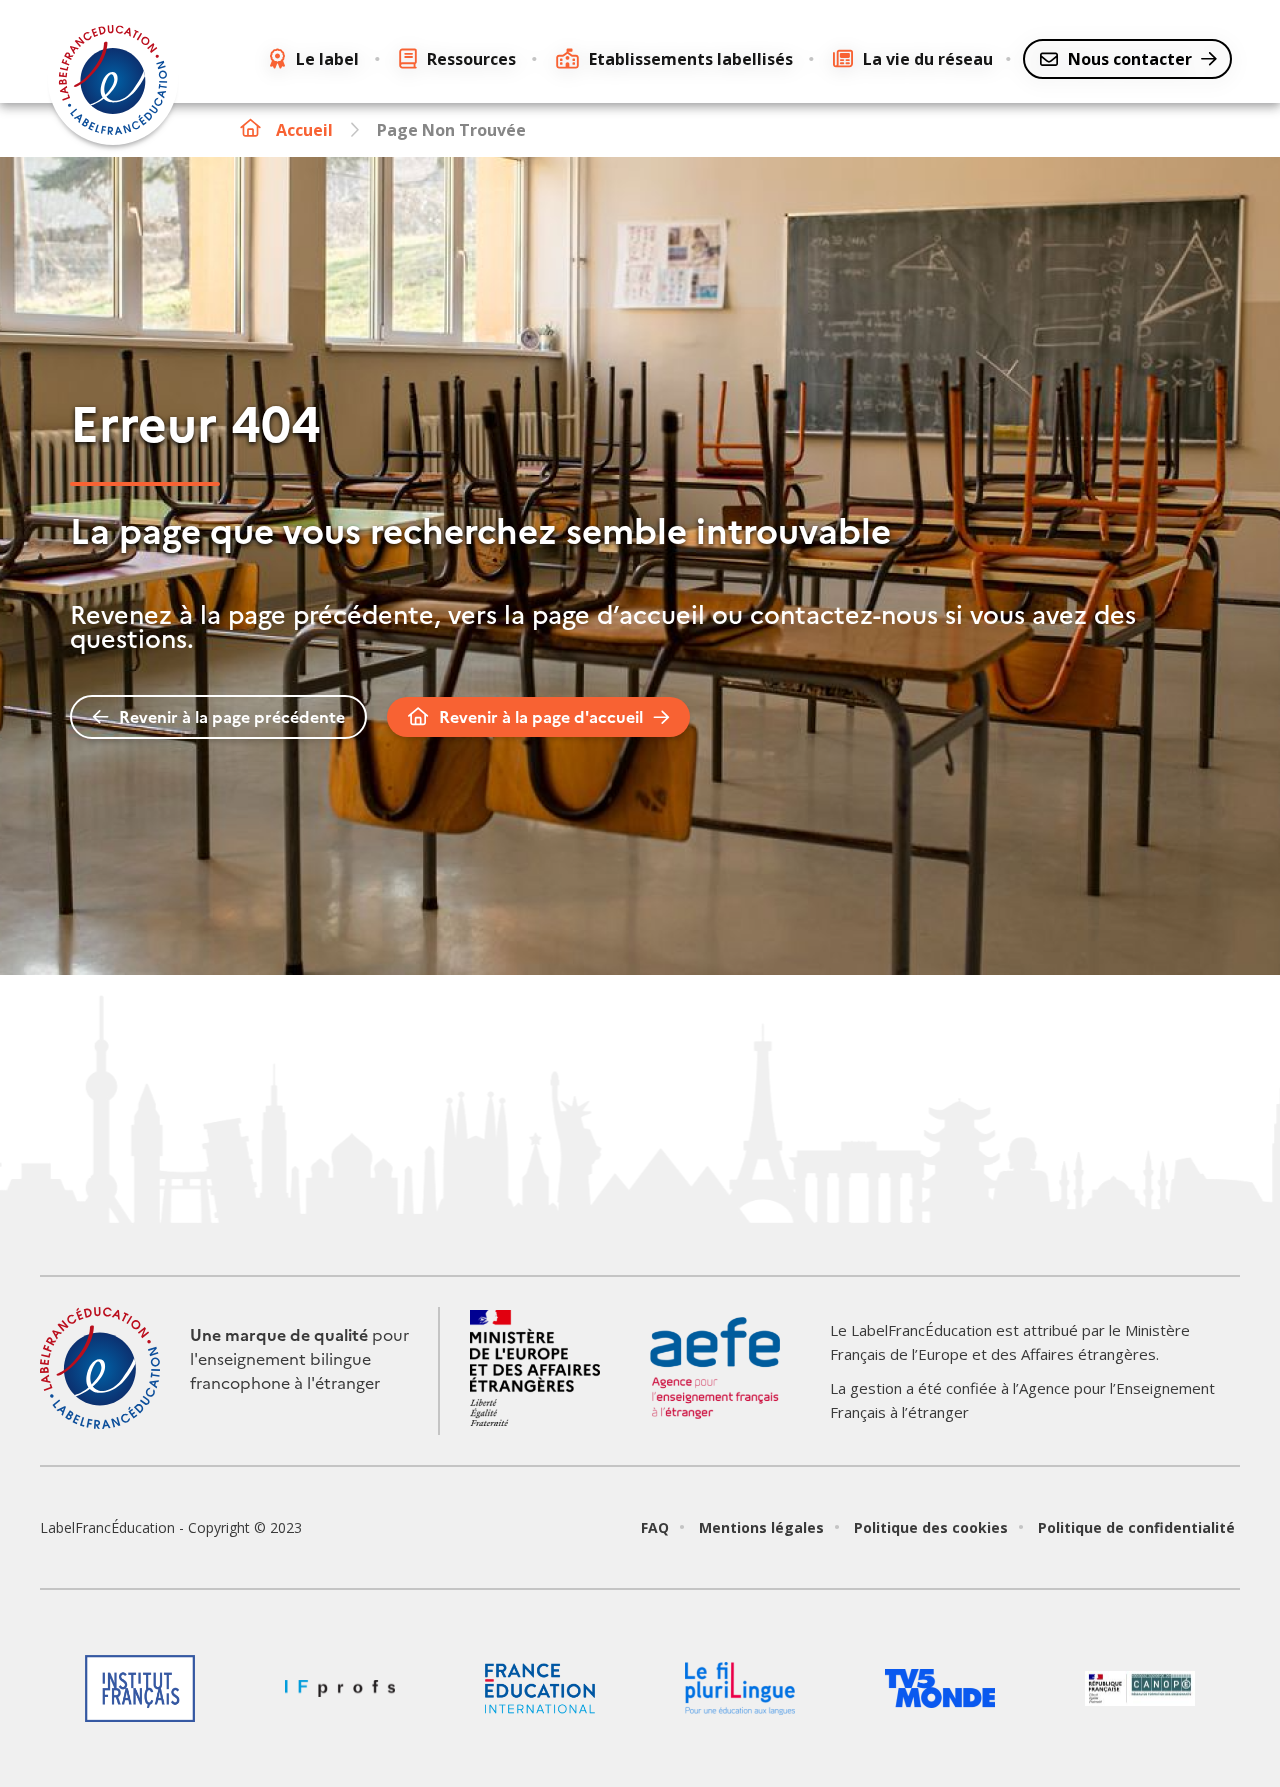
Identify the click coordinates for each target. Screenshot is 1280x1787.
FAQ (655, 1527)
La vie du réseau (928, 59)
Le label (327, 59)
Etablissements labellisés (691, 59)
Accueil (304, 130)
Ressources (471, 59)
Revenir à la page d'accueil (541, 717)
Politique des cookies (931, 1527)
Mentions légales (761, 1527)
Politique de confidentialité (1136, 1527)
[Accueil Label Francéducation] (113, 83)
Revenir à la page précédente (232, 717)
